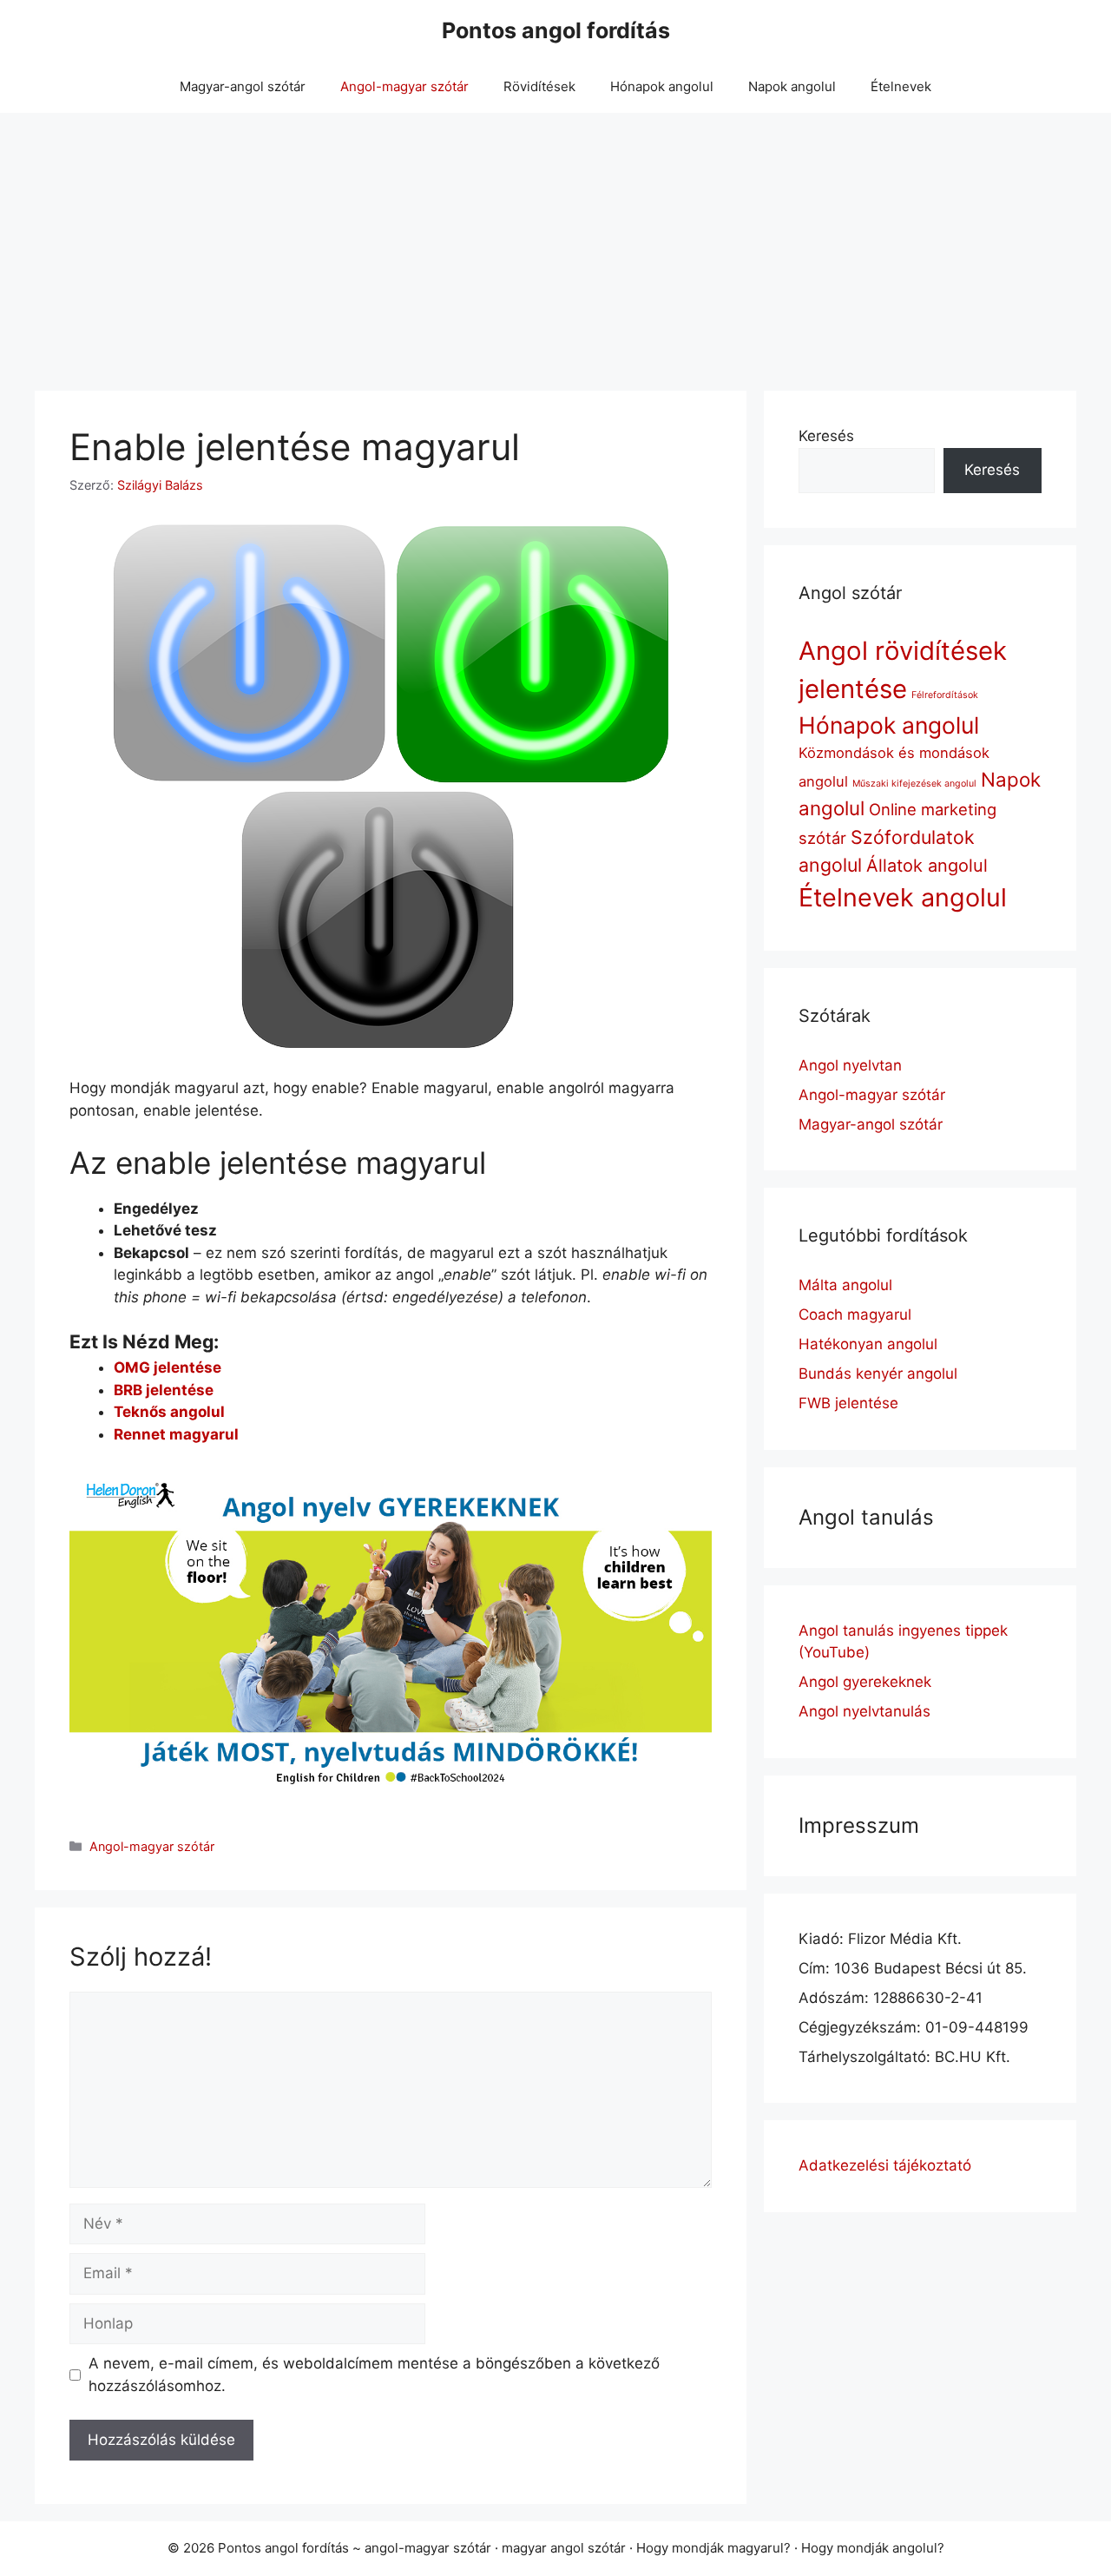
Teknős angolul (169, 1412)
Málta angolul (845, 1285)
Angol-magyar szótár (404, 86)
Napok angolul (792, 86)
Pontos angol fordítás (556, 30)
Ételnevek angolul (903, 897)
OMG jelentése (168, 1367)
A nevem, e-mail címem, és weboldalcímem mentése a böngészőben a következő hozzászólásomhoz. (374, 2375)
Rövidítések (539, 86)
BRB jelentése (164, 1390)
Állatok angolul (927, 866)
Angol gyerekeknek (865, 1682)
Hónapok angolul (662, 86)
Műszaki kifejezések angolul (914, 784)
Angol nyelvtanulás (864, 1711)
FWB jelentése (848, 1403)
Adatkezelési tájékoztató (885, 2165)
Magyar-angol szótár (243, 86)
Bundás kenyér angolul (878, 1374)
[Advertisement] (555, 243)
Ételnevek (901, 86)
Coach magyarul (855, 1314)
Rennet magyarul (176, 1434)
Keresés (826, 436)
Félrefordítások (945, 695)
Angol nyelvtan (850, 1065)
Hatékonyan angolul (868, 1344)
